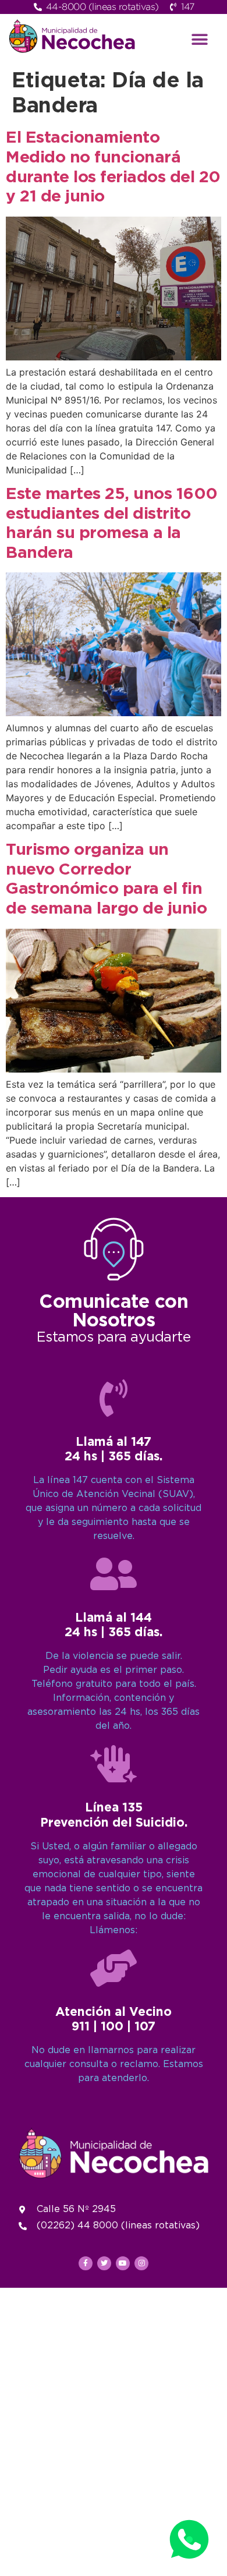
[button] (200, 39)
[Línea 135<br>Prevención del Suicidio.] (114, 1764)
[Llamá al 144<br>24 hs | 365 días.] (114, 1574)
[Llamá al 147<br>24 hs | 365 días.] (114, 1398)
